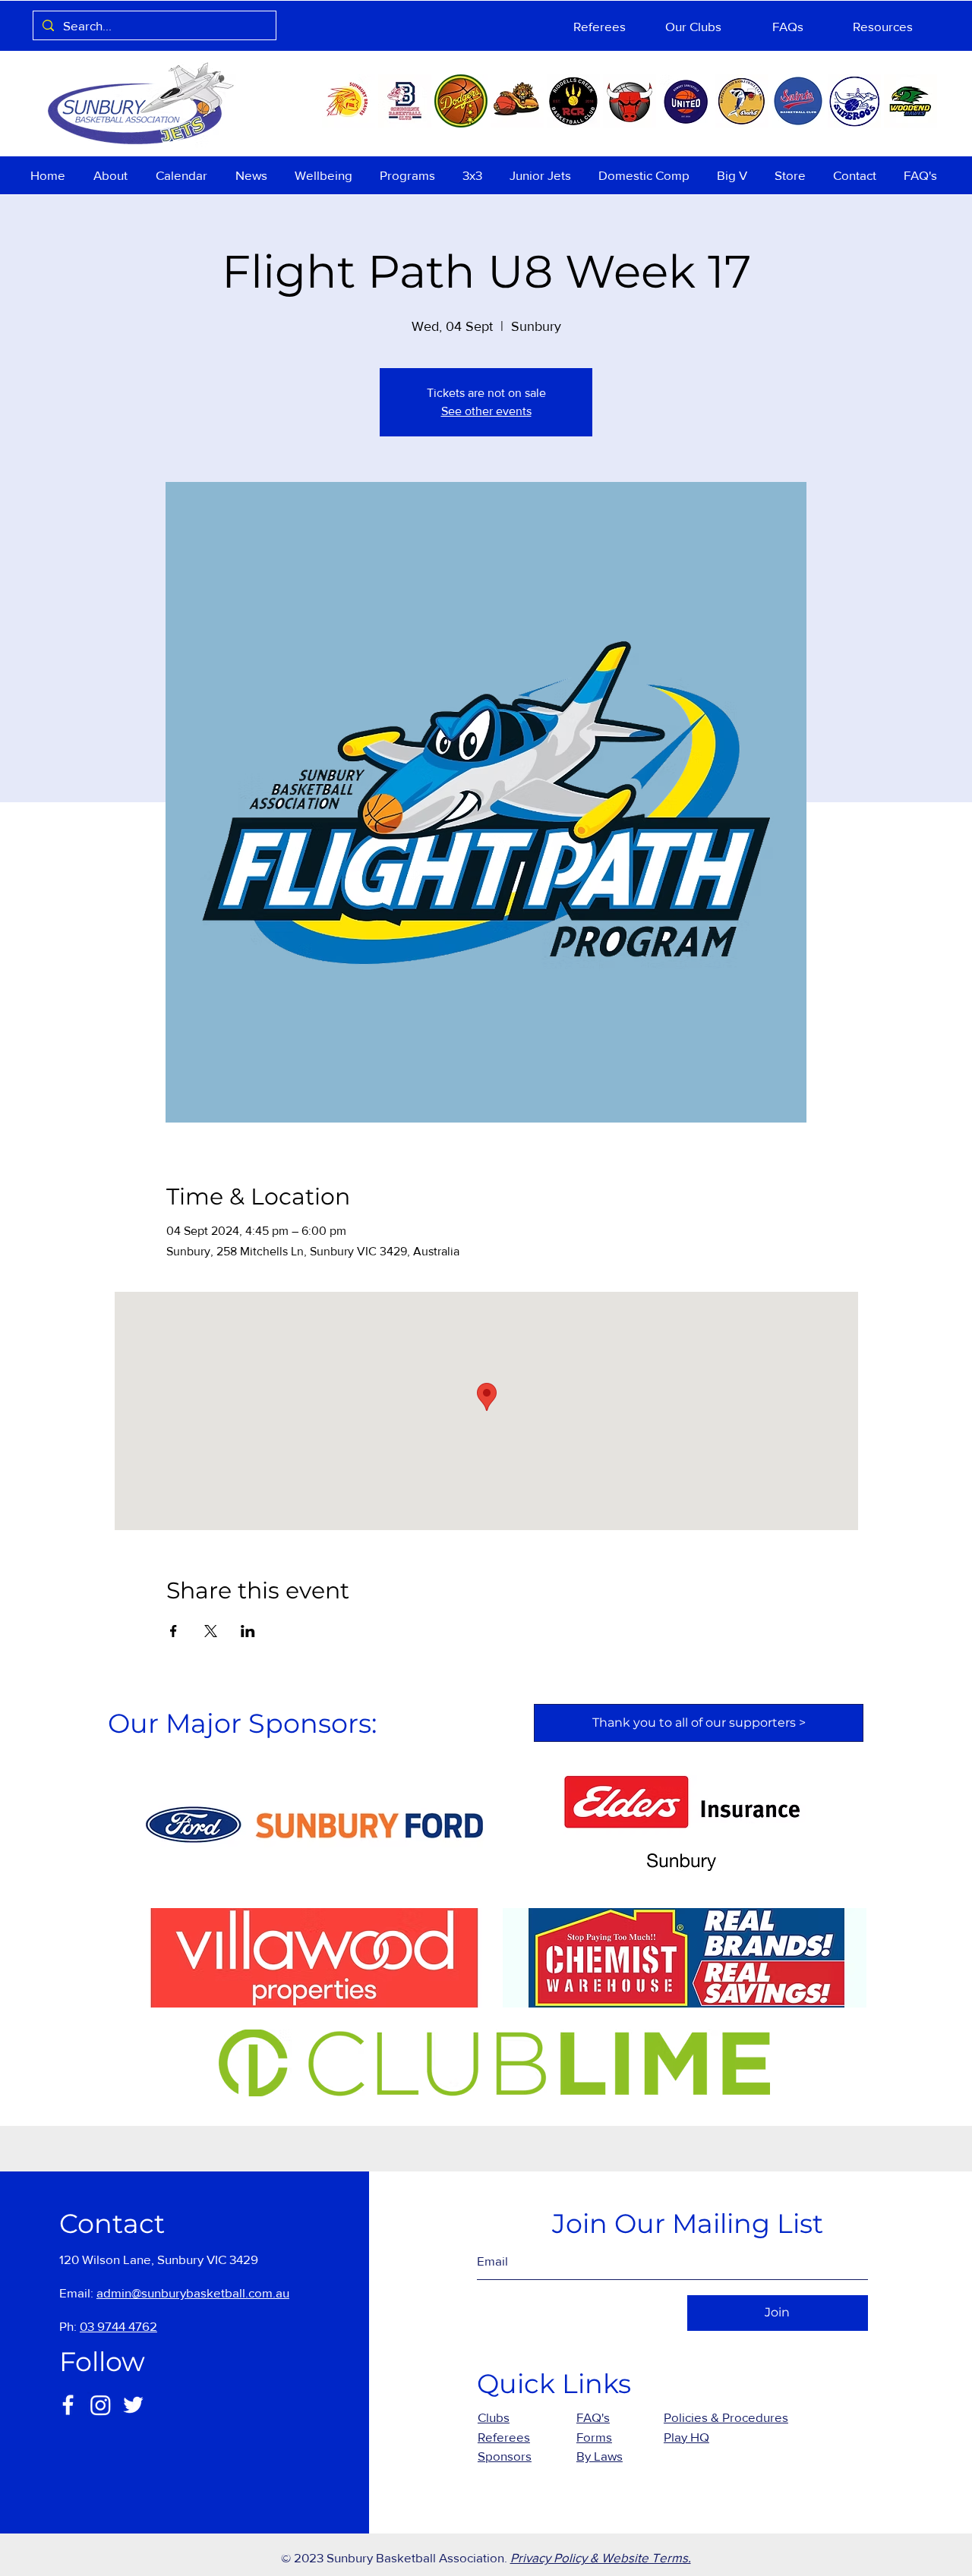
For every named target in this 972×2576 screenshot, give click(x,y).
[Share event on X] (211, 1631)
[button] (113, 175)
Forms (594, 2437)
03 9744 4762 (118, 2326)
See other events (486, 411)
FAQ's (593, 2417)
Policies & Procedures (726, 2417)
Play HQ (686, 2437)
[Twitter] (133, 2405)
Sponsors (505, 2456)
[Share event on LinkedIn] (248, 1631)
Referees (504, 2437)
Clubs (494, 2417)
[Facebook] (68, 2405)
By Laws (600, 2456)
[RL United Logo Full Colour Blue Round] (686, 101)
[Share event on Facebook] (174, 1631)
